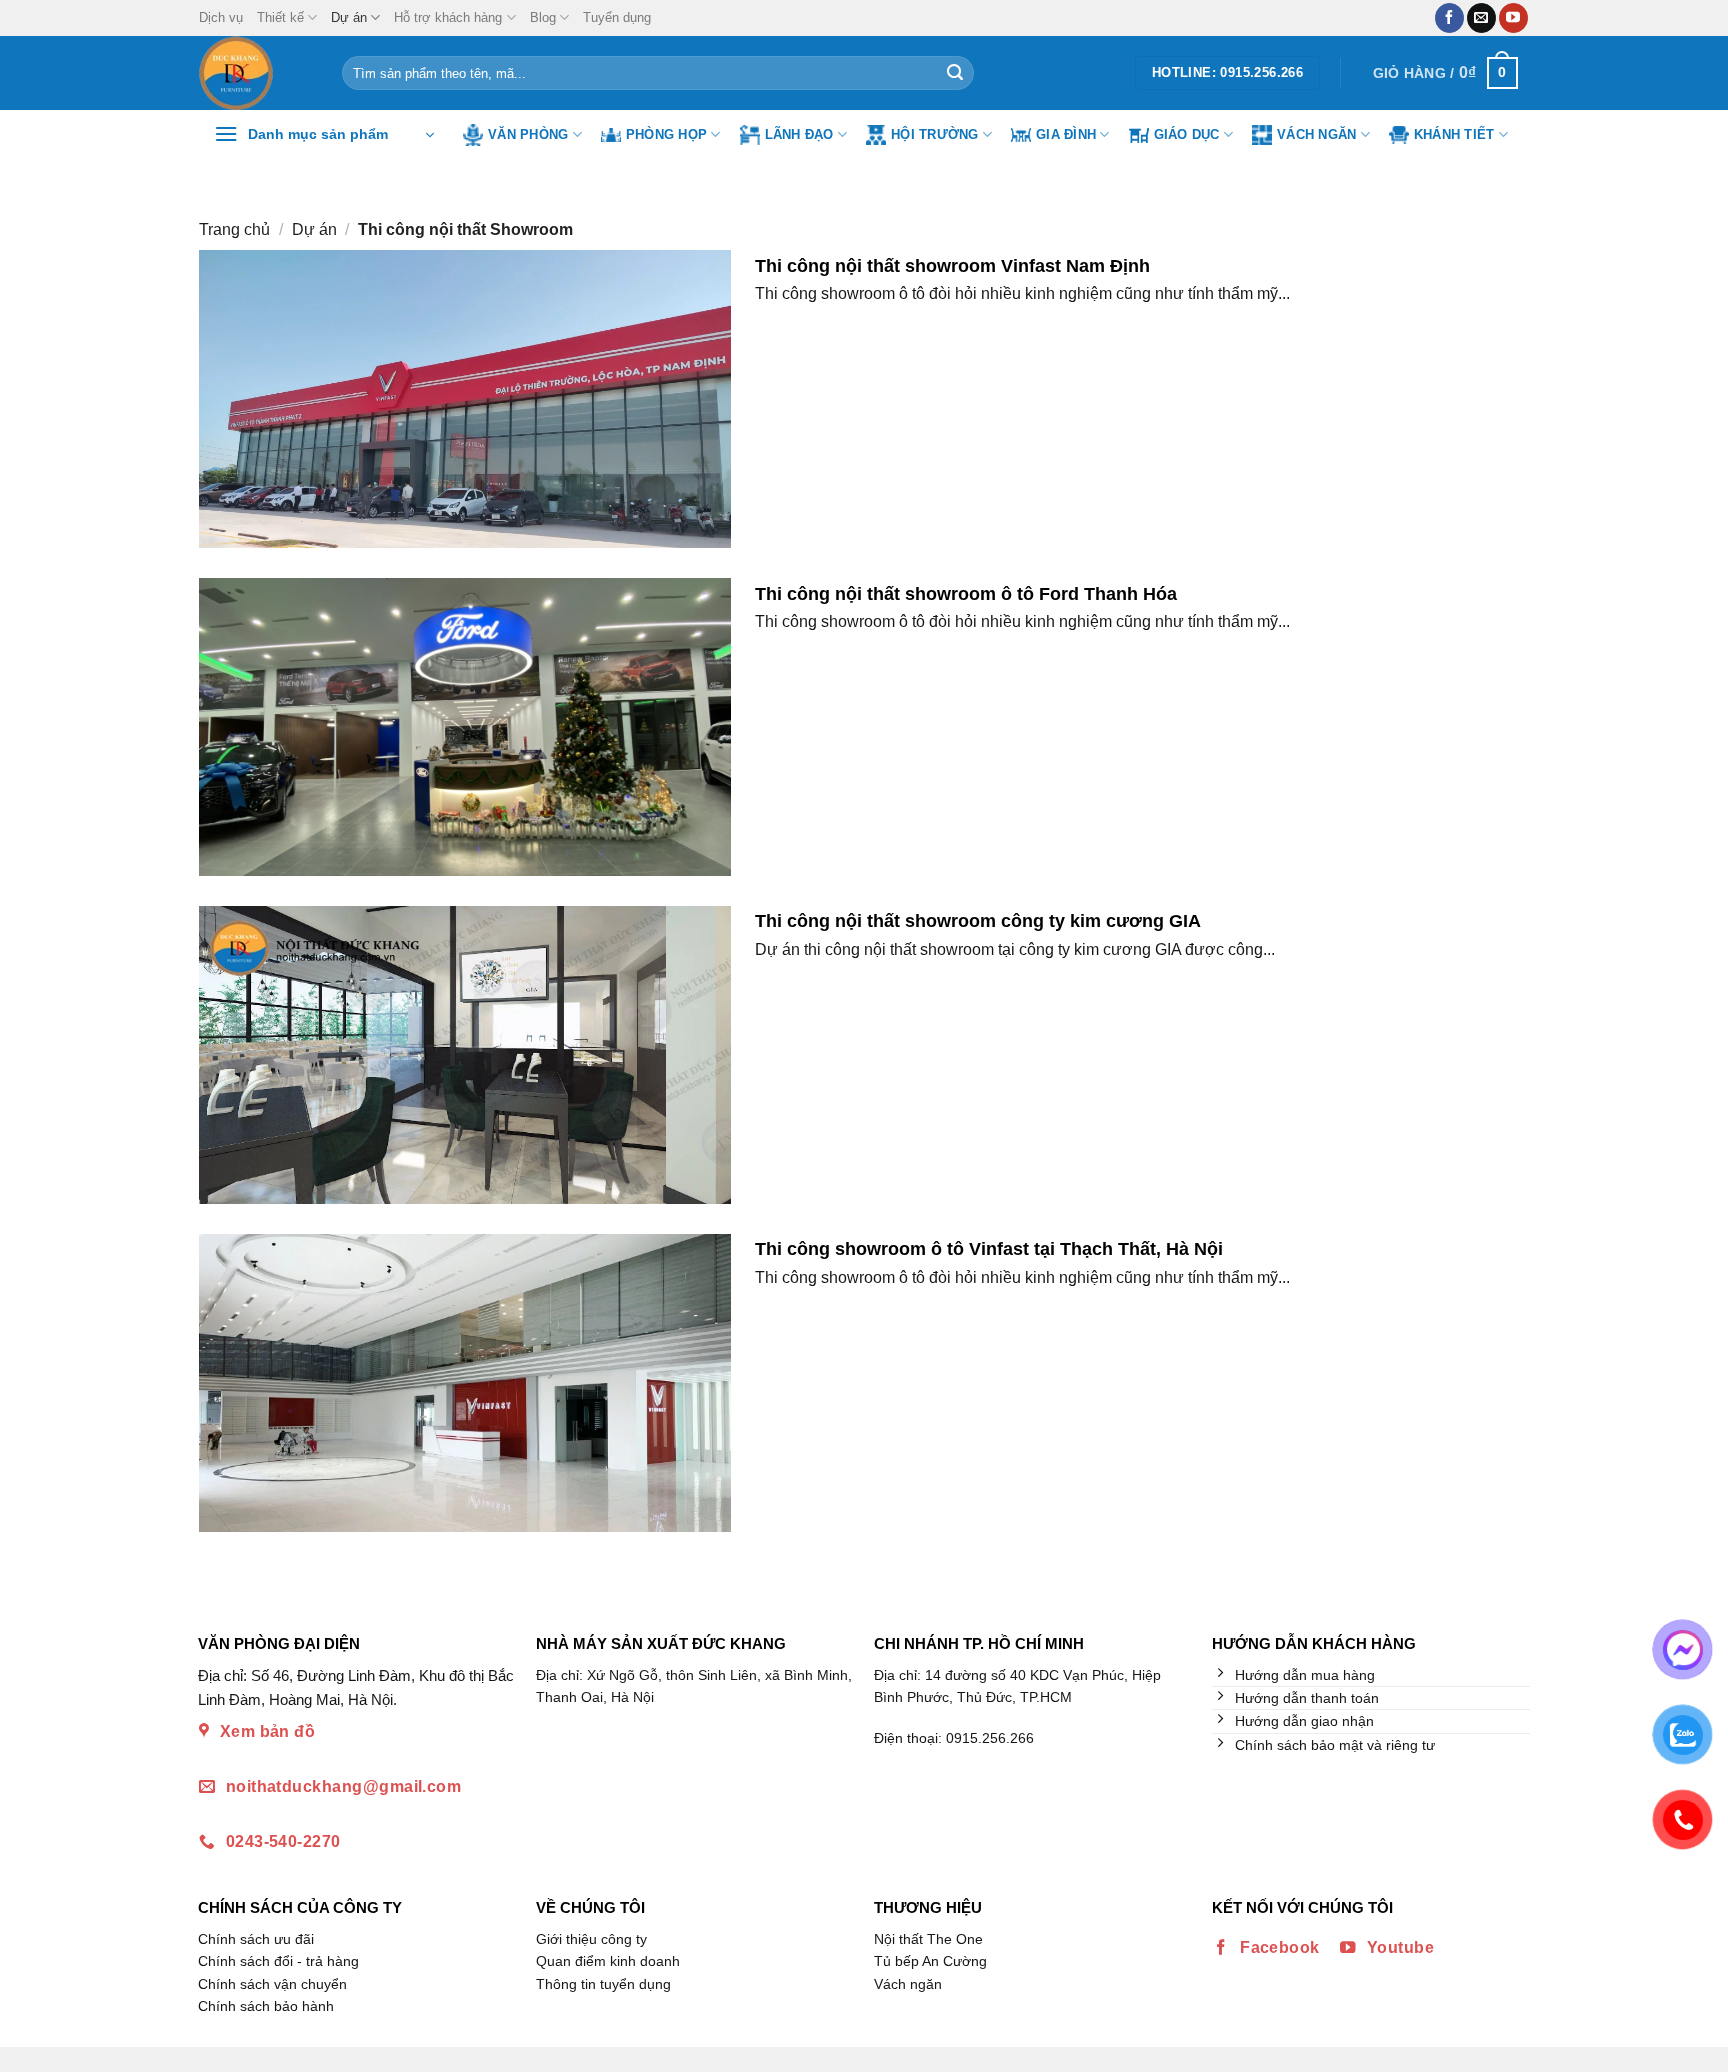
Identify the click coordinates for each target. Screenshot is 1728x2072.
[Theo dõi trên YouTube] (1513, 18)
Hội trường (935, 134)
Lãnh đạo (799, 134)
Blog (543, 17)
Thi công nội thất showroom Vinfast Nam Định (952, 265)
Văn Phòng (528, 134)
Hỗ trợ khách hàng (448, 17)
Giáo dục (1187, 134)
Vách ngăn (1316, 134)
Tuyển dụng (617, 17)
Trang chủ (234, 229)
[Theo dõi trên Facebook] (1449, 18)
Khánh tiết (1454, 134)
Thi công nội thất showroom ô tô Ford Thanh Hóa (966, 593)
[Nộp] (955, 73)
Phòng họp (666, 134)
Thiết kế (280, 17)
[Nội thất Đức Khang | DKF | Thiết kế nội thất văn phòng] (255, 73)
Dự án (349, 17)
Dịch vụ (221, 17)
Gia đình (1066, 134)
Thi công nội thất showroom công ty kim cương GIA (978, 920)
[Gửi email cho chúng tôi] (1481, 18)
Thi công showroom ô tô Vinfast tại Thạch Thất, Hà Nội (989, 1248)
